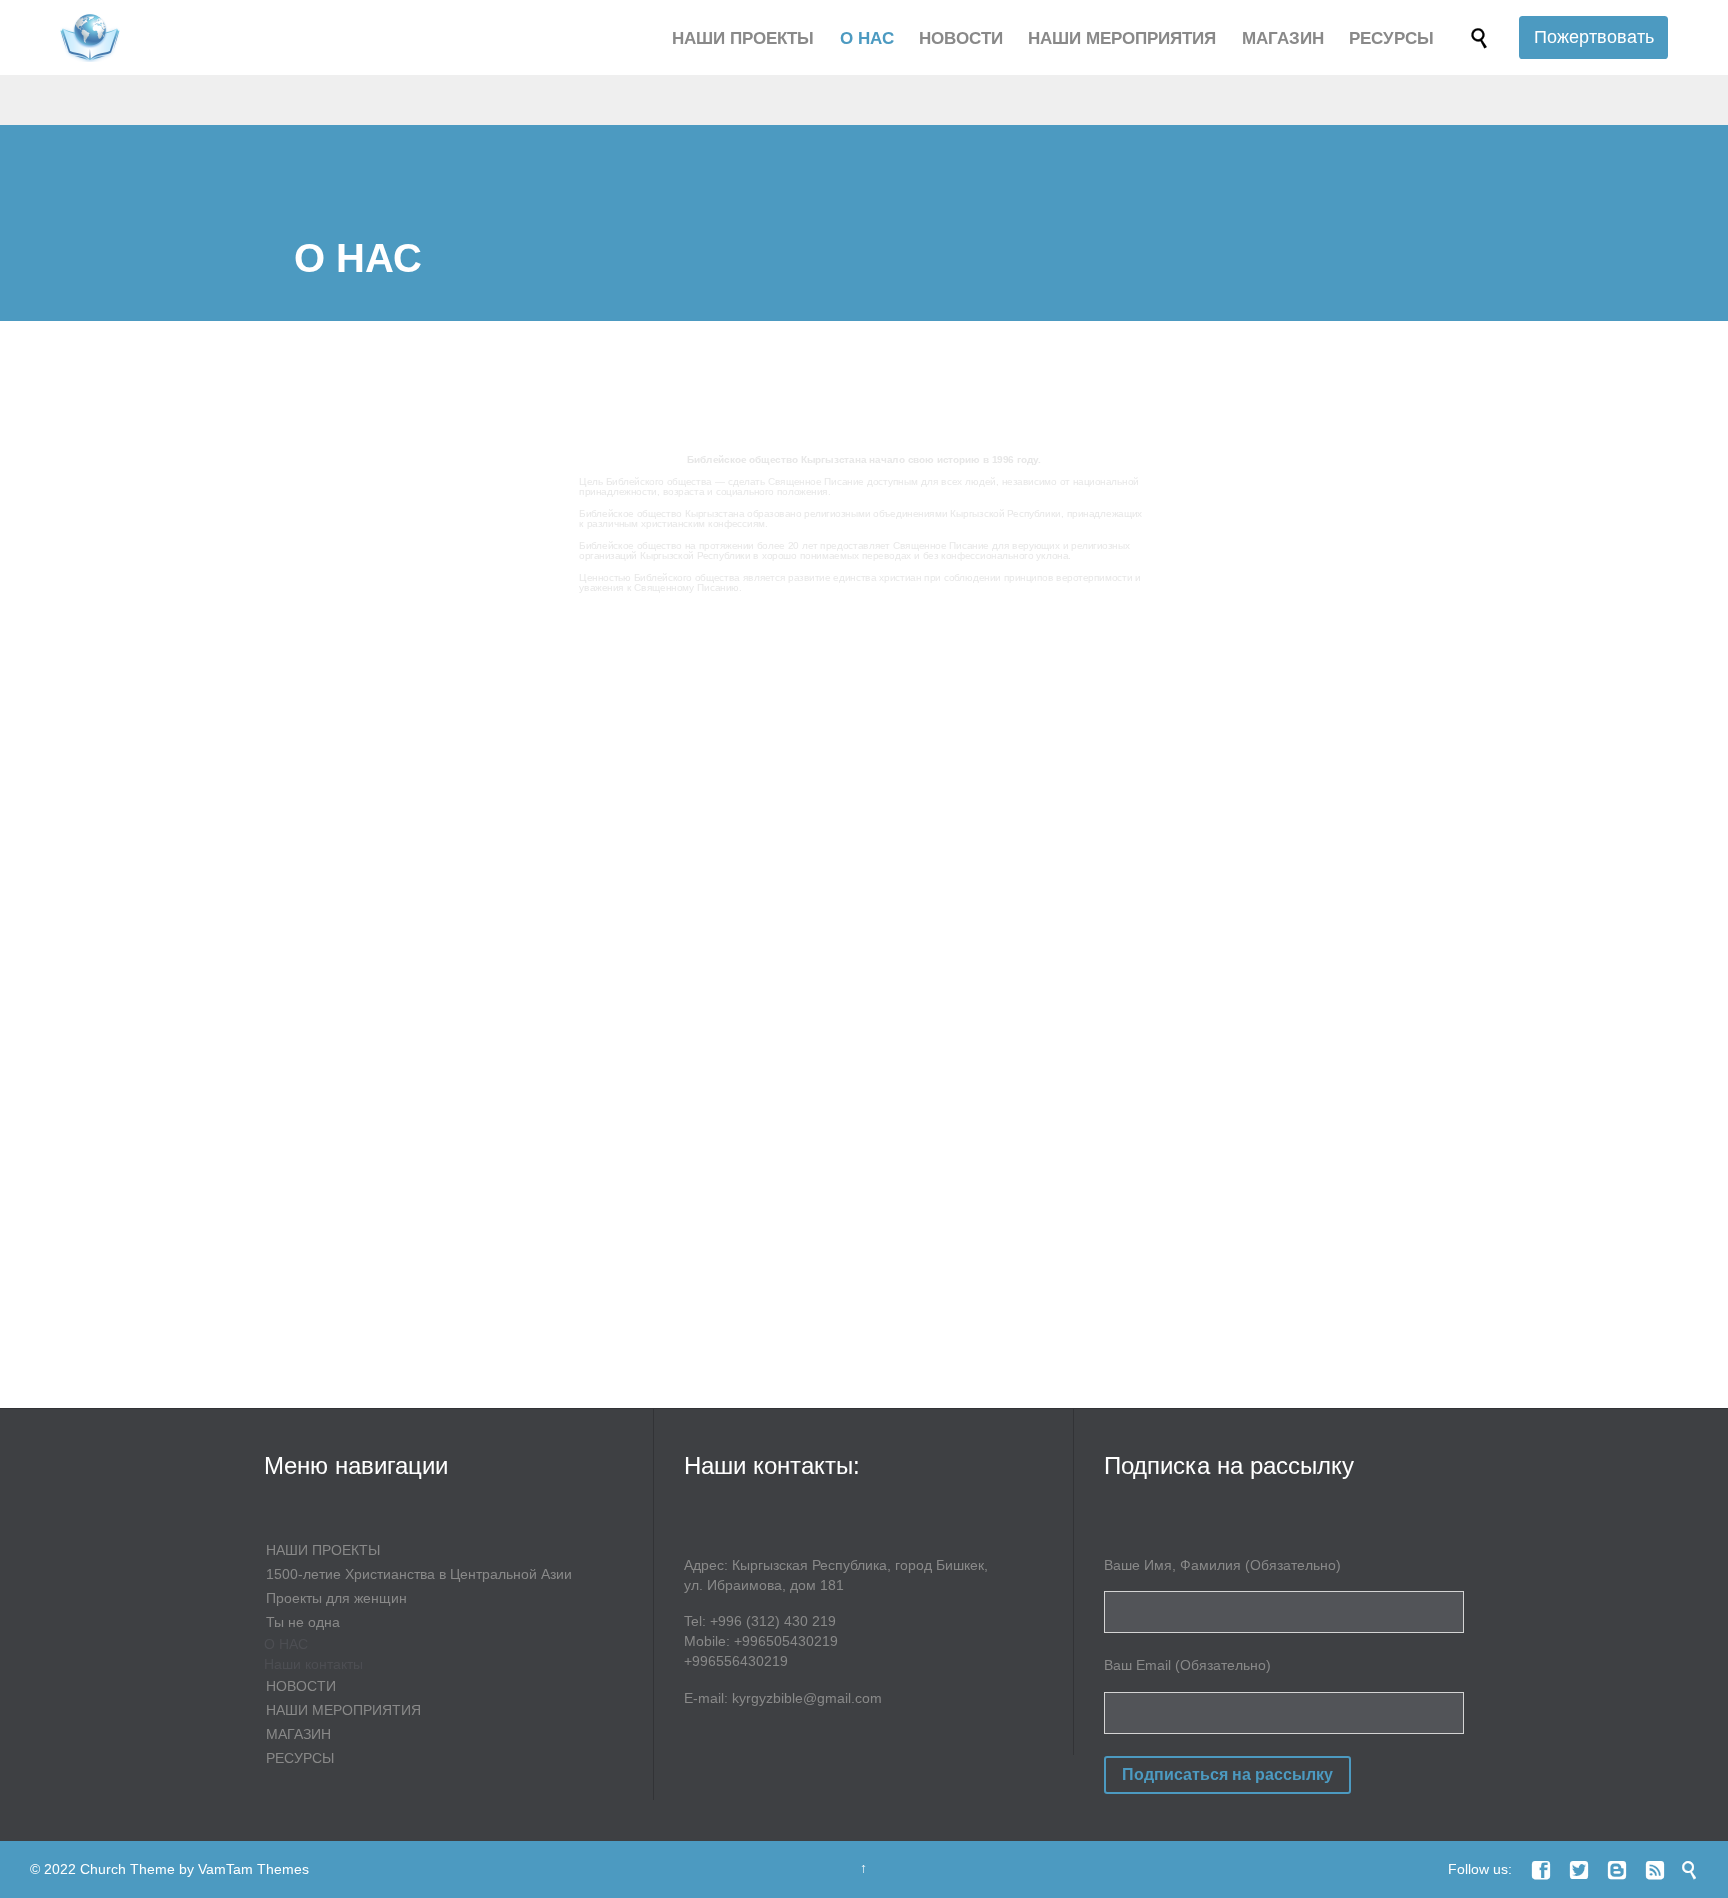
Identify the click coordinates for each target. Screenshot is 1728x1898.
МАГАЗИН (298, 1734)
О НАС (286, 1644)
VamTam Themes (253, 1869)
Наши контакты (313, 1664)
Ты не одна (303, 1622)
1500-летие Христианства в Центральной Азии (419, 1574)
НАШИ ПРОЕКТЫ (323, 1550)
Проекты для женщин (336, 1598)
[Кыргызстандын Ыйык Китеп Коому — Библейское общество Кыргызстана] (90, 37)
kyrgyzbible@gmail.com (807, 1698)
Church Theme (127, 1869)
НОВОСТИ (301, 1686)
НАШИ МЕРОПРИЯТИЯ (343, 1710)
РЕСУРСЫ (300, 1758)
